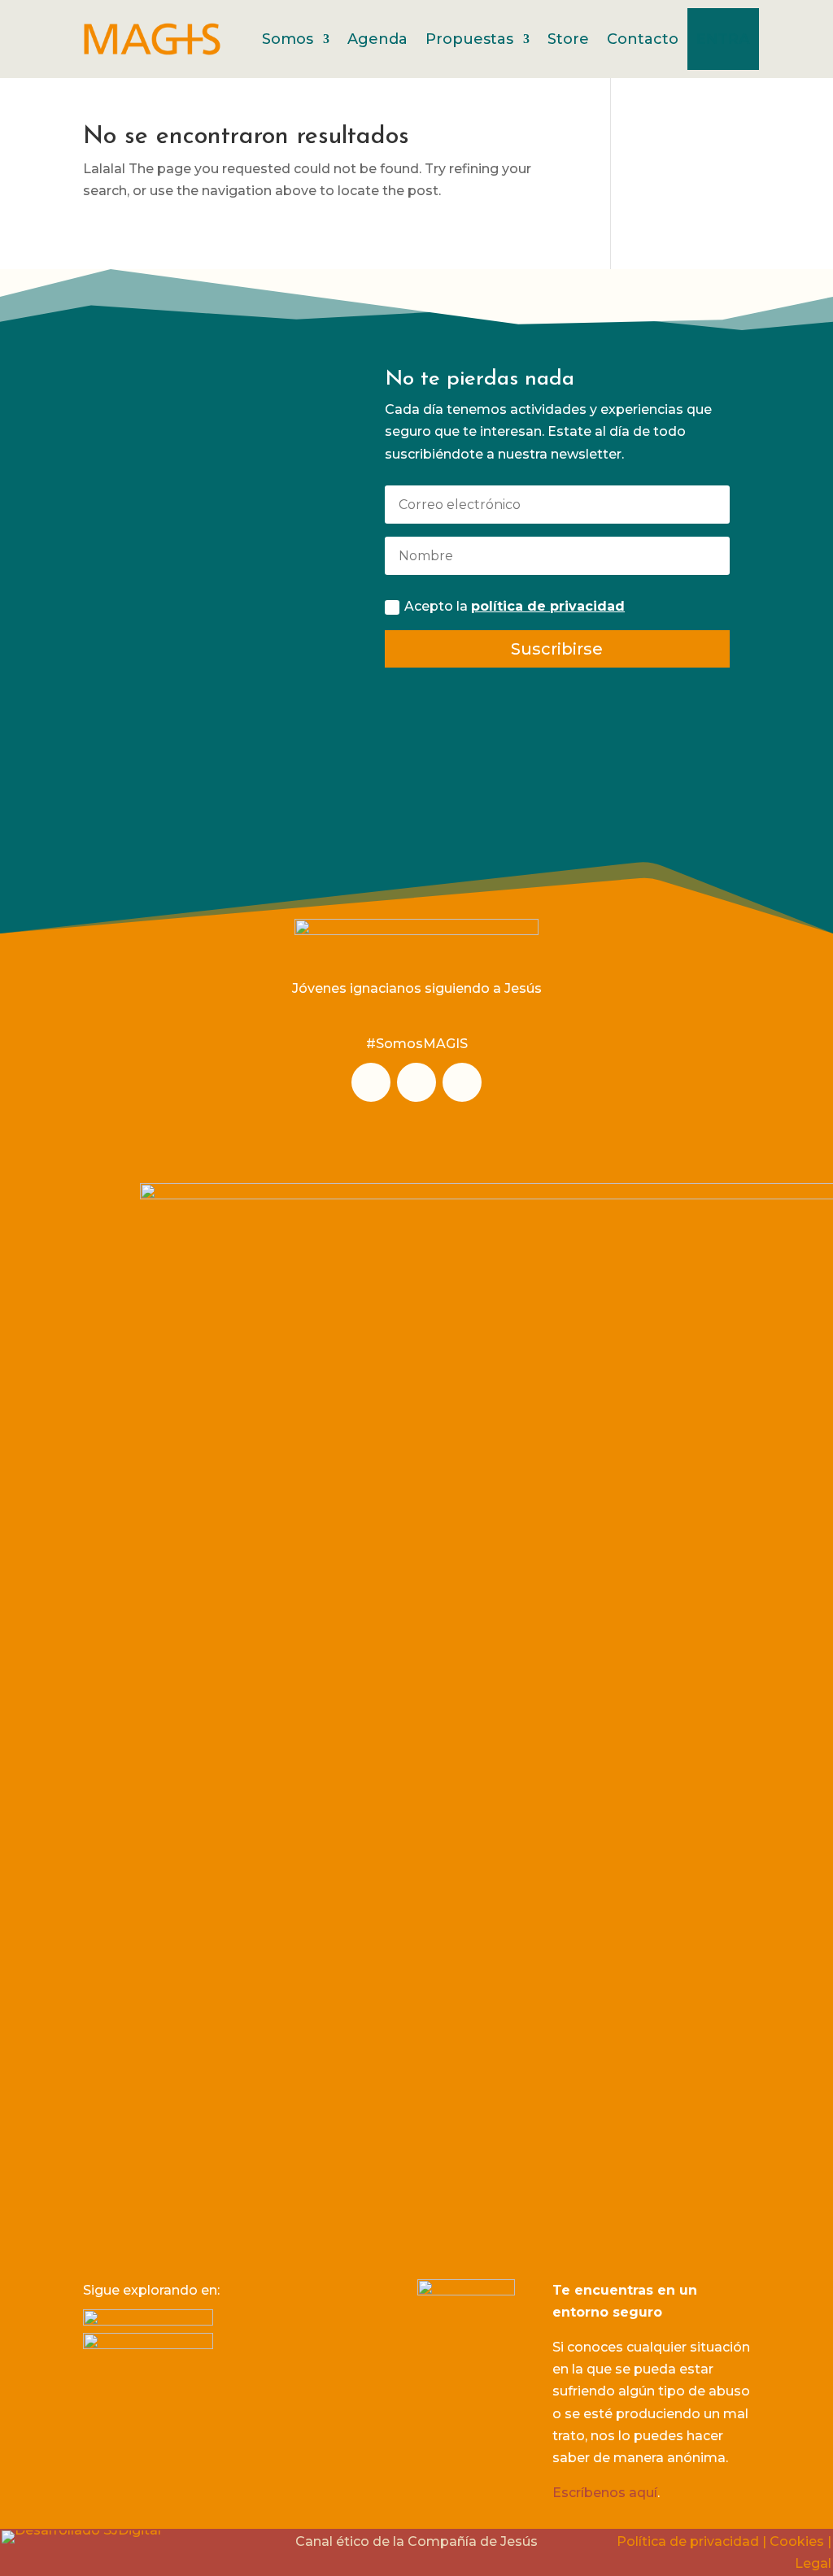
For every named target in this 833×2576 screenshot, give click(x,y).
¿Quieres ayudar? (205, 444)
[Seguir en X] (462, 1082)
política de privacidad (548, 606)
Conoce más (205, 727)
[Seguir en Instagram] (371, 1082)
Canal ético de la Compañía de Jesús (416, 2541)
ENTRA (723, 39)
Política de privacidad (688, 2541)
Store (568, 39)
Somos (288, 39)
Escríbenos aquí (605, 2493)
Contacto (643, 39)
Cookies (797, 2541)
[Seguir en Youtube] (416, 1082)
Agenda (377, 39)
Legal (813, 2563)
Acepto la (515, 606)
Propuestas (469, 39)
